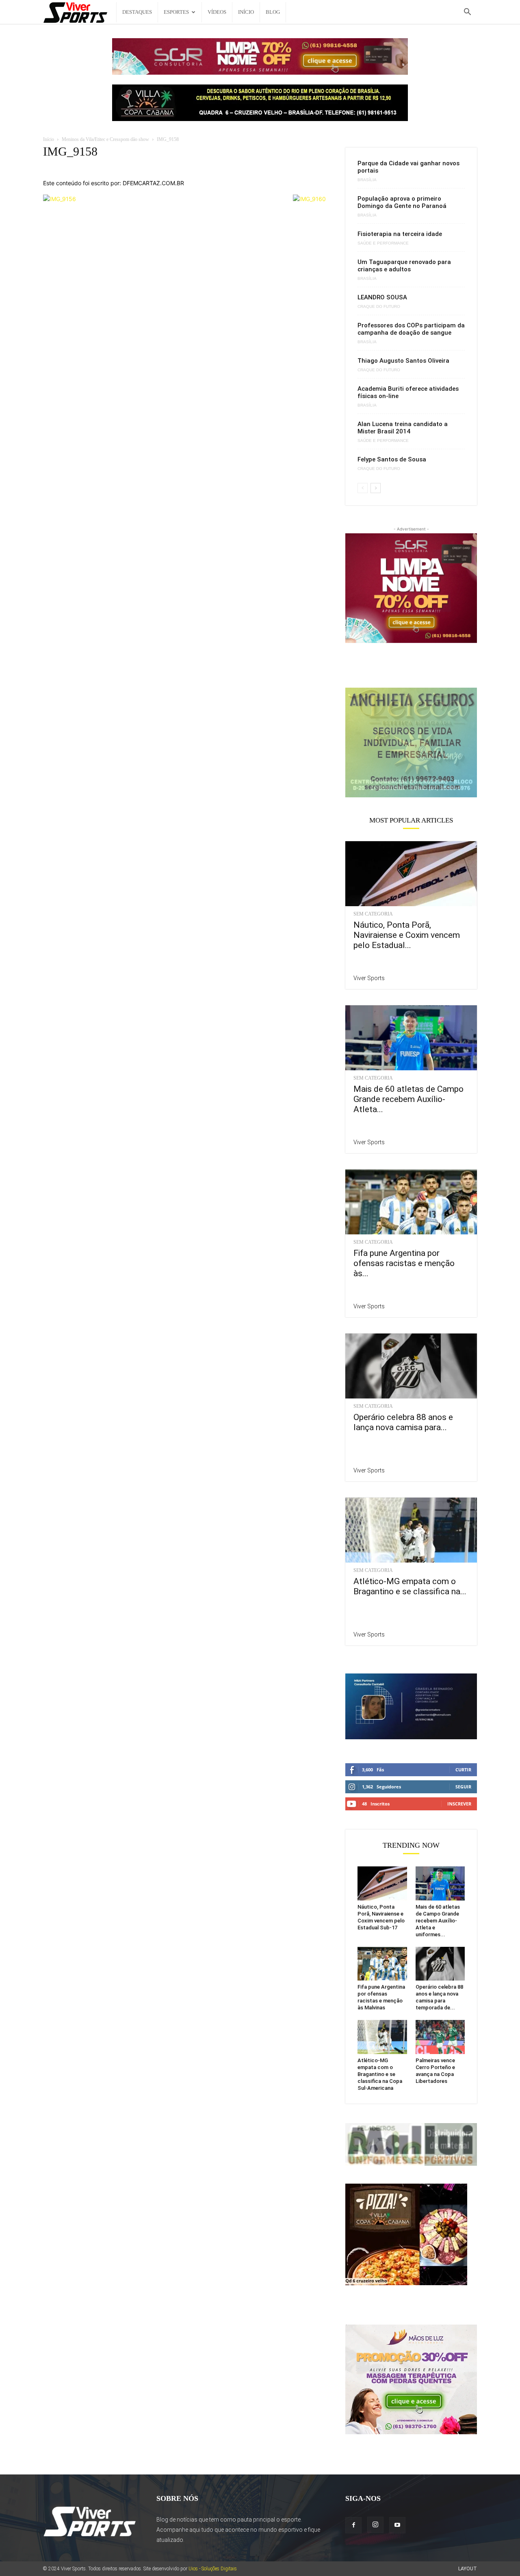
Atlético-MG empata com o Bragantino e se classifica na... (410, 1586)
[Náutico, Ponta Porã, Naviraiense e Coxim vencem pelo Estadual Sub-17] (411, 874)
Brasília (367, 180)
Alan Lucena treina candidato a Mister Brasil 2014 (403, 428)
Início (246, 12)
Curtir (463, 1770)
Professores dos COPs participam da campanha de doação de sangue (411, 329)
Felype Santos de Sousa (392, 459)
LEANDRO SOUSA (382, 297)
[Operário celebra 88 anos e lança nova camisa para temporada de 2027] (411, 1366)
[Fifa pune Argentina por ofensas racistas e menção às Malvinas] (411, 1202)
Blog (273, 12)
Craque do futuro (379, 307)
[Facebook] (353, 2525)
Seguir (463, 1787)
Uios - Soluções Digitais (213, 2569)
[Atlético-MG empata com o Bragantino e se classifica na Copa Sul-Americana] (411, 1530)
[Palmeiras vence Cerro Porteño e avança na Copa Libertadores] (440, 2037)
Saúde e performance (383, 243)
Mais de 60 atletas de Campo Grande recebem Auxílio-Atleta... (408, 1099)
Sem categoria (373, 914)
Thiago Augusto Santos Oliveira (403, 361)
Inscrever (459, 1804)
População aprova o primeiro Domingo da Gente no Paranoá (402, 202)
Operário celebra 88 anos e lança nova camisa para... (403, 1422)
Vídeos (217, 12)
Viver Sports (369, 978)
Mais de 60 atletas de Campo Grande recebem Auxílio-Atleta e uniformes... (438, 1921)
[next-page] (376, 488)
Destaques (137, 12)
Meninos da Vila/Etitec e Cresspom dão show (105, 139)
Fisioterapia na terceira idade (400, 234)
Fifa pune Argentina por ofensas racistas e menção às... (404, 1263)
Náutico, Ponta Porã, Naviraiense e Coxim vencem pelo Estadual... (407, 935)
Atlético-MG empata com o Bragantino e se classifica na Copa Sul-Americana (380, 2074)
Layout (468, 2569)
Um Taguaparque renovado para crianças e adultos (404, 266)
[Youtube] (397, 2525)
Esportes (176, 12)
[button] (467, 13)
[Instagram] (375, 2525)
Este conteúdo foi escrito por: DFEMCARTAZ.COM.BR (114, 183)
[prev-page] (363, 488)
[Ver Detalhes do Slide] (411, 742)
